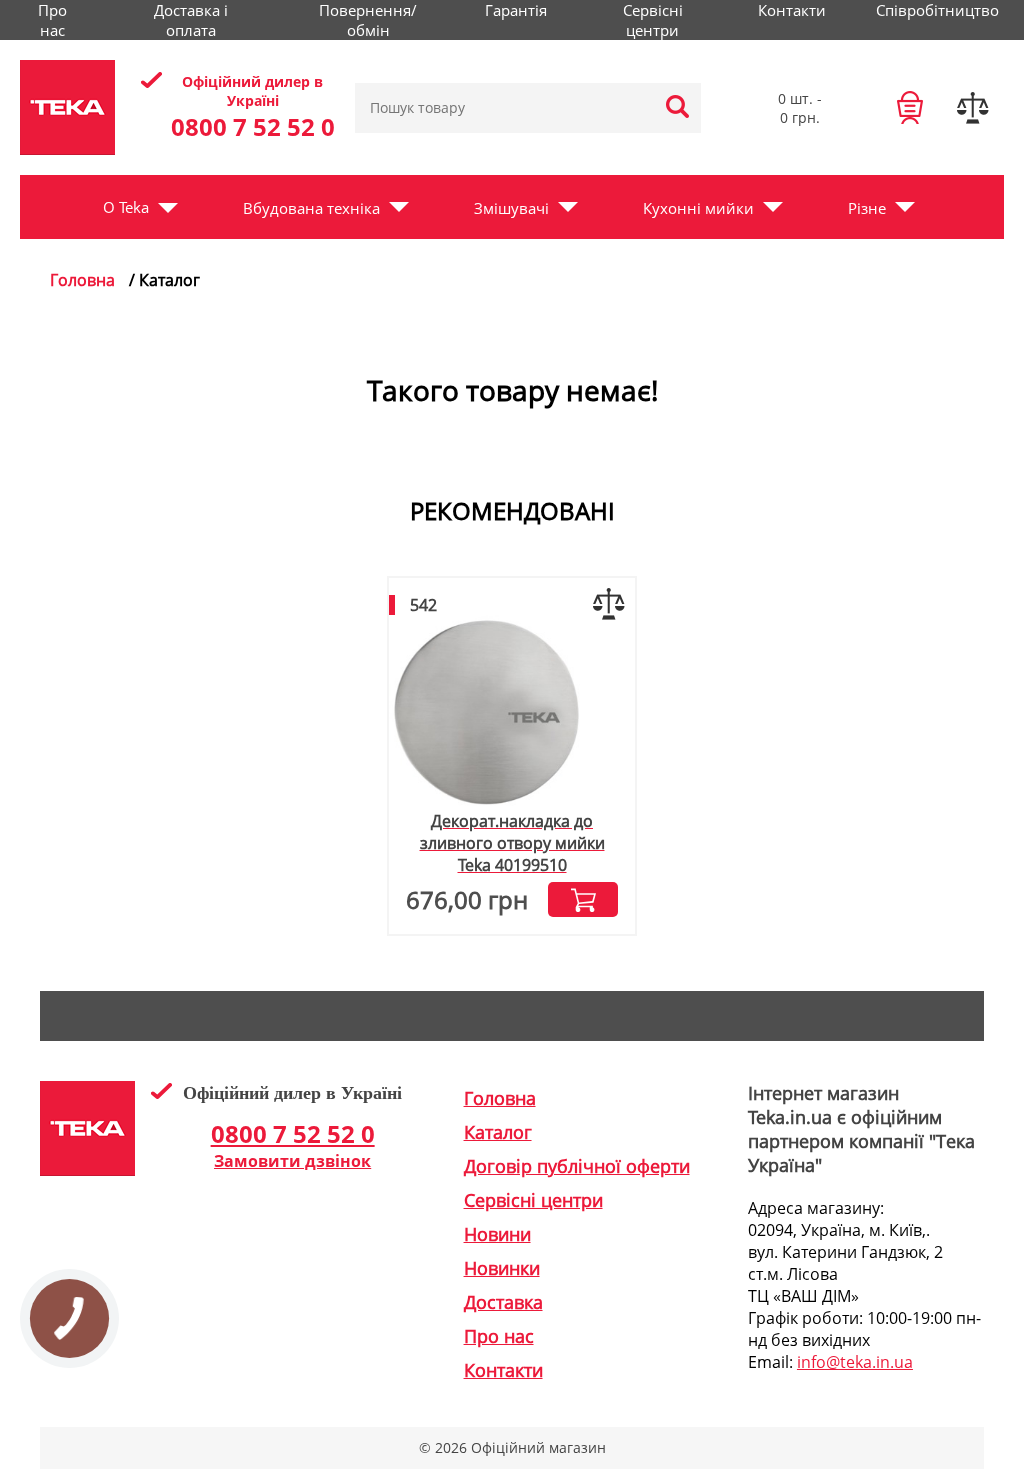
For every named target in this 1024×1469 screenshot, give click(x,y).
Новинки (502, 1268)
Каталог (498, 1132)
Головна (82, 280)
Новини (497, 1234)
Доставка (503, 1302)
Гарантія (516, 10)
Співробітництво (937, 10)
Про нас (52, 20)
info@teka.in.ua (855, 1362)
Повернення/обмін (368, 20)
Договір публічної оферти (577, 1166)
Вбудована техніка (311, 208)
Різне (867, 208)
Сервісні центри (653, 20)
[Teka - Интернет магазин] (67, 107)
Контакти (792, 10)
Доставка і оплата (191, 20)
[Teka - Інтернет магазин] (87, 1170)
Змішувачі (511, 208)
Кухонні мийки (698, 208)
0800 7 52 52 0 (253, 126)
